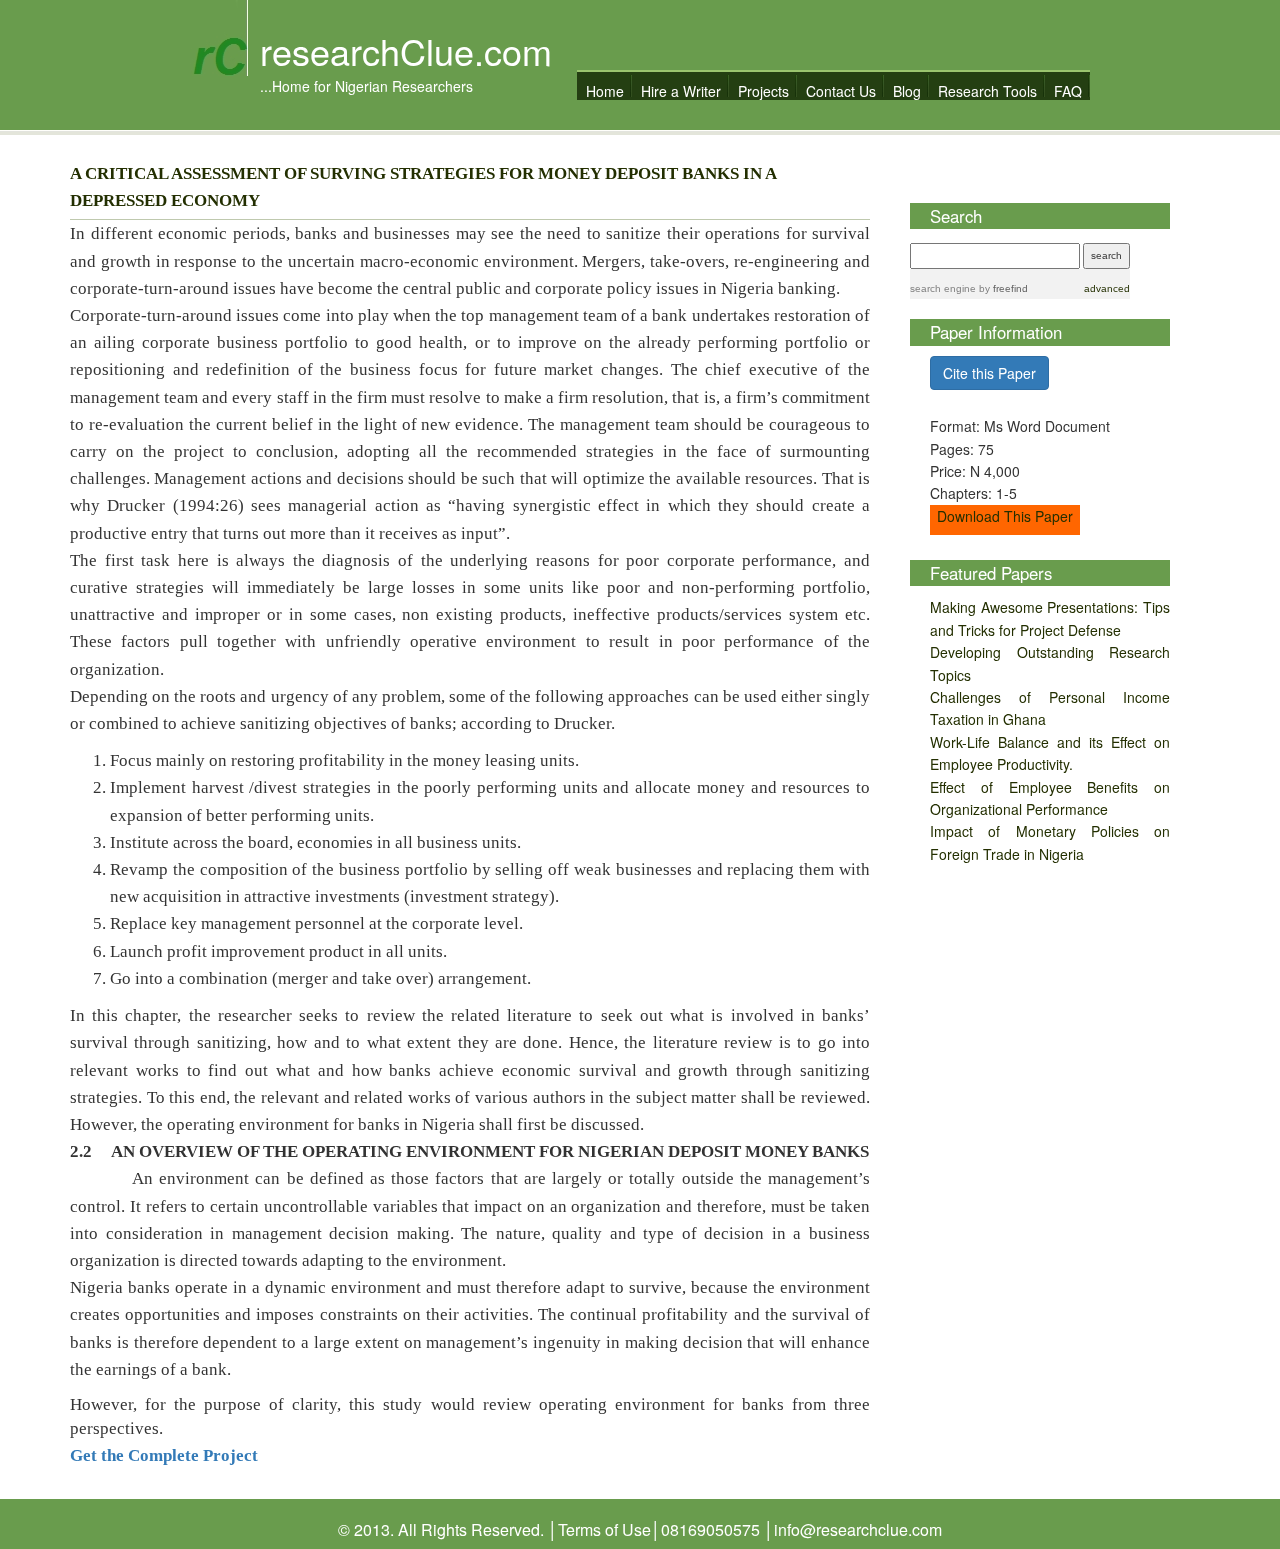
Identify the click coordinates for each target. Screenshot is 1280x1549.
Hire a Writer (681, 90)
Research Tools (987, 90)
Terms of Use (604, 1529)
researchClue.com (406, 50)
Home (605, 90)
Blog (907, 90)
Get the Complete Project (164, 1455)
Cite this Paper (989, 373)
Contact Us (841, 90)
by (1002, 288)
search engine (943, 288)
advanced (1107, 288)
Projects (763, 90)
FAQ (1068, 90)
